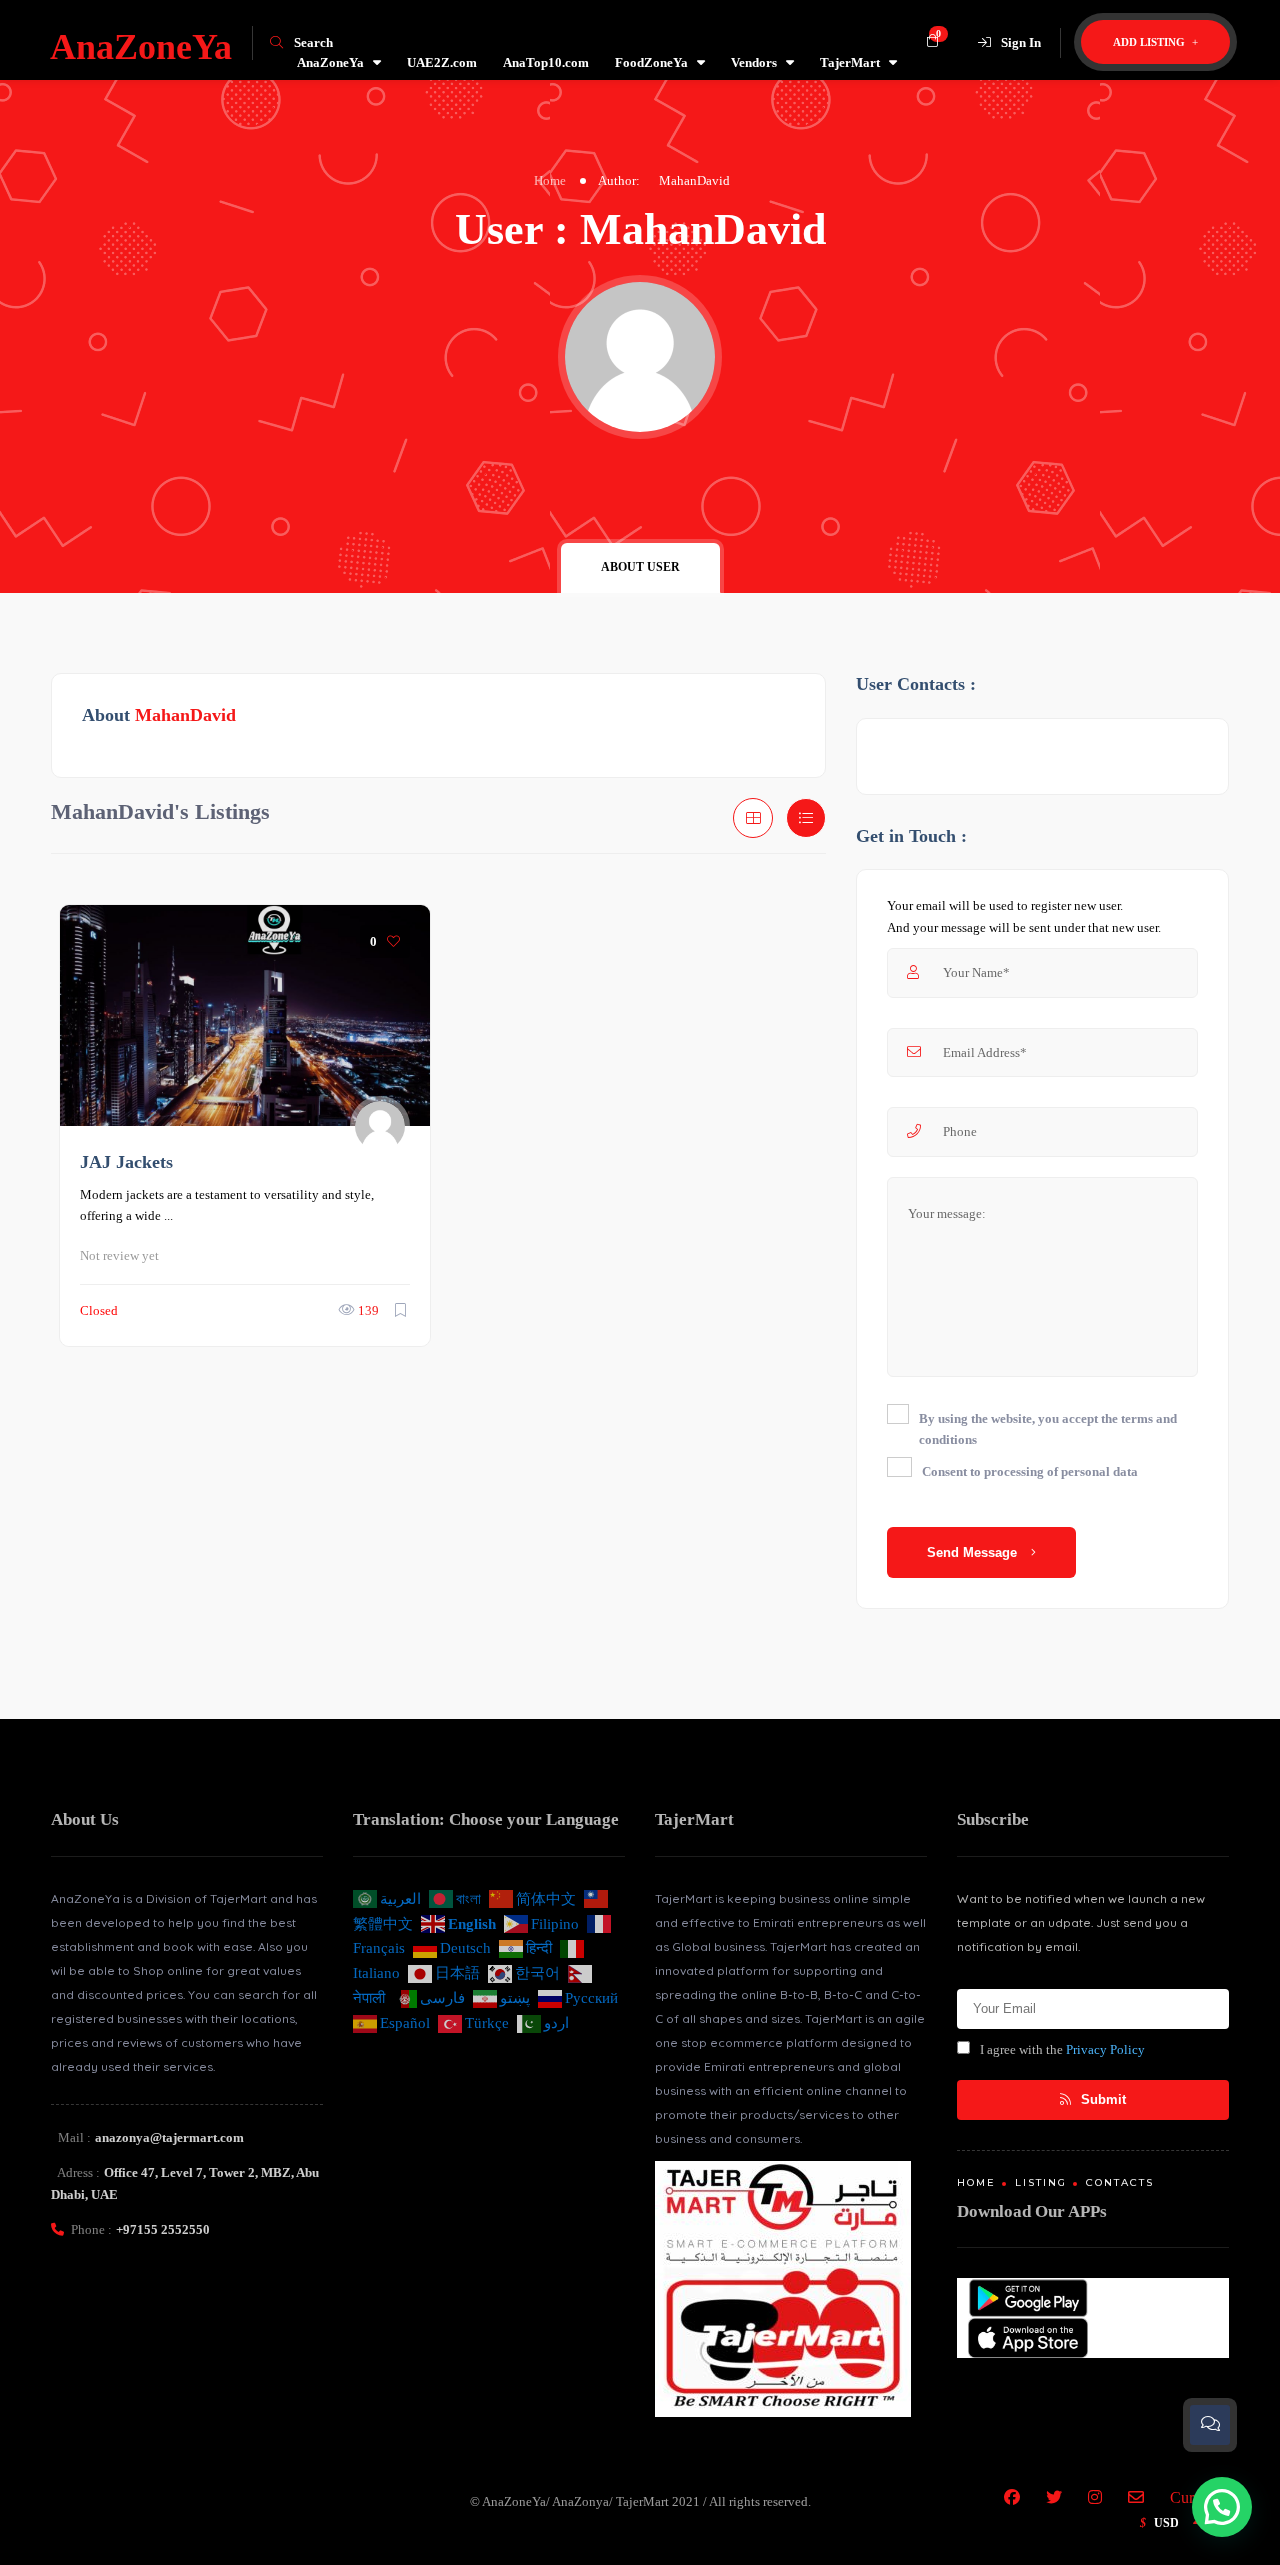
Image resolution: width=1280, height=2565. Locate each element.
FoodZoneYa (651, 62)
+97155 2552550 (163, 2229)
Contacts (1120, 2182)
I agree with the (1062, 2049)
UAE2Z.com (442, 62)
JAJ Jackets (126, 1162)
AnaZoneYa (330, 62)
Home (550, 180)
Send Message (974, 1552)
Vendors (754, 62)
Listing (1041, 2182)
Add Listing (1150, 42)
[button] (1222, 2507)
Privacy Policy (1105, 2049)
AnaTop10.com (546, 62)
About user (640, 567)
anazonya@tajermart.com (169, 2137)
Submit (1101, 2099)
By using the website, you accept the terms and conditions (1048, 1429)
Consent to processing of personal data (1030, 1471)
